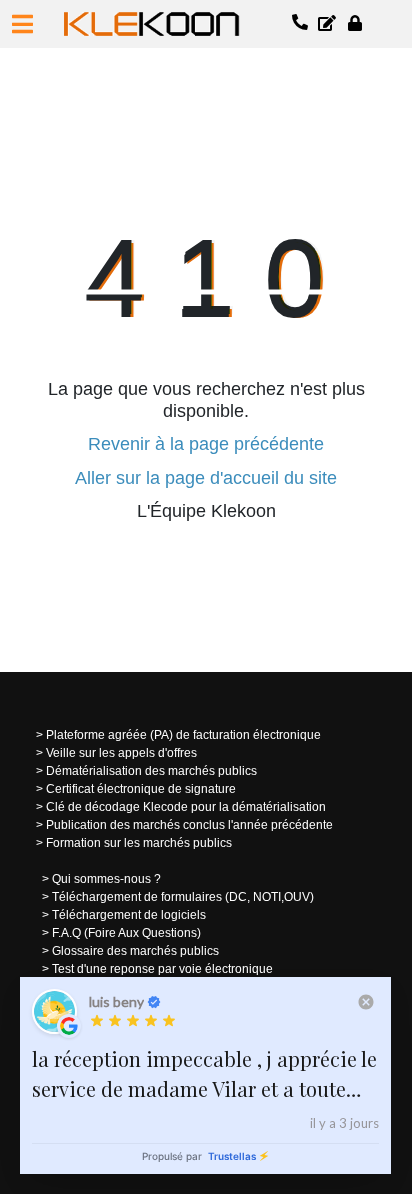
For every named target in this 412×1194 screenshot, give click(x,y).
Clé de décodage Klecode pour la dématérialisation (186, 807)
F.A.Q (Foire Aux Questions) (126, 933)
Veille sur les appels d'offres (121, 753)
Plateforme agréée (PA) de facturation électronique (183, 735)
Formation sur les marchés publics (139, 843)
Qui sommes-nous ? (106, 879)
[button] (22, 24)
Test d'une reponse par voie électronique (162, 969)
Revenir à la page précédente (206, 444)
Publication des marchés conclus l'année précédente (189, 825)
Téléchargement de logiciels (129, 915)
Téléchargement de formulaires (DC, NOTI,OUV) (183, 897)
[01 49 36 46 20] (301, 24)
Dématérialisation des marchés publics (151, 771)
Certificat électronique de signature (141, 789)
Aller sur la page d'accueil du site (206, 478)
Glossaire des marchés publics (135, 951)
